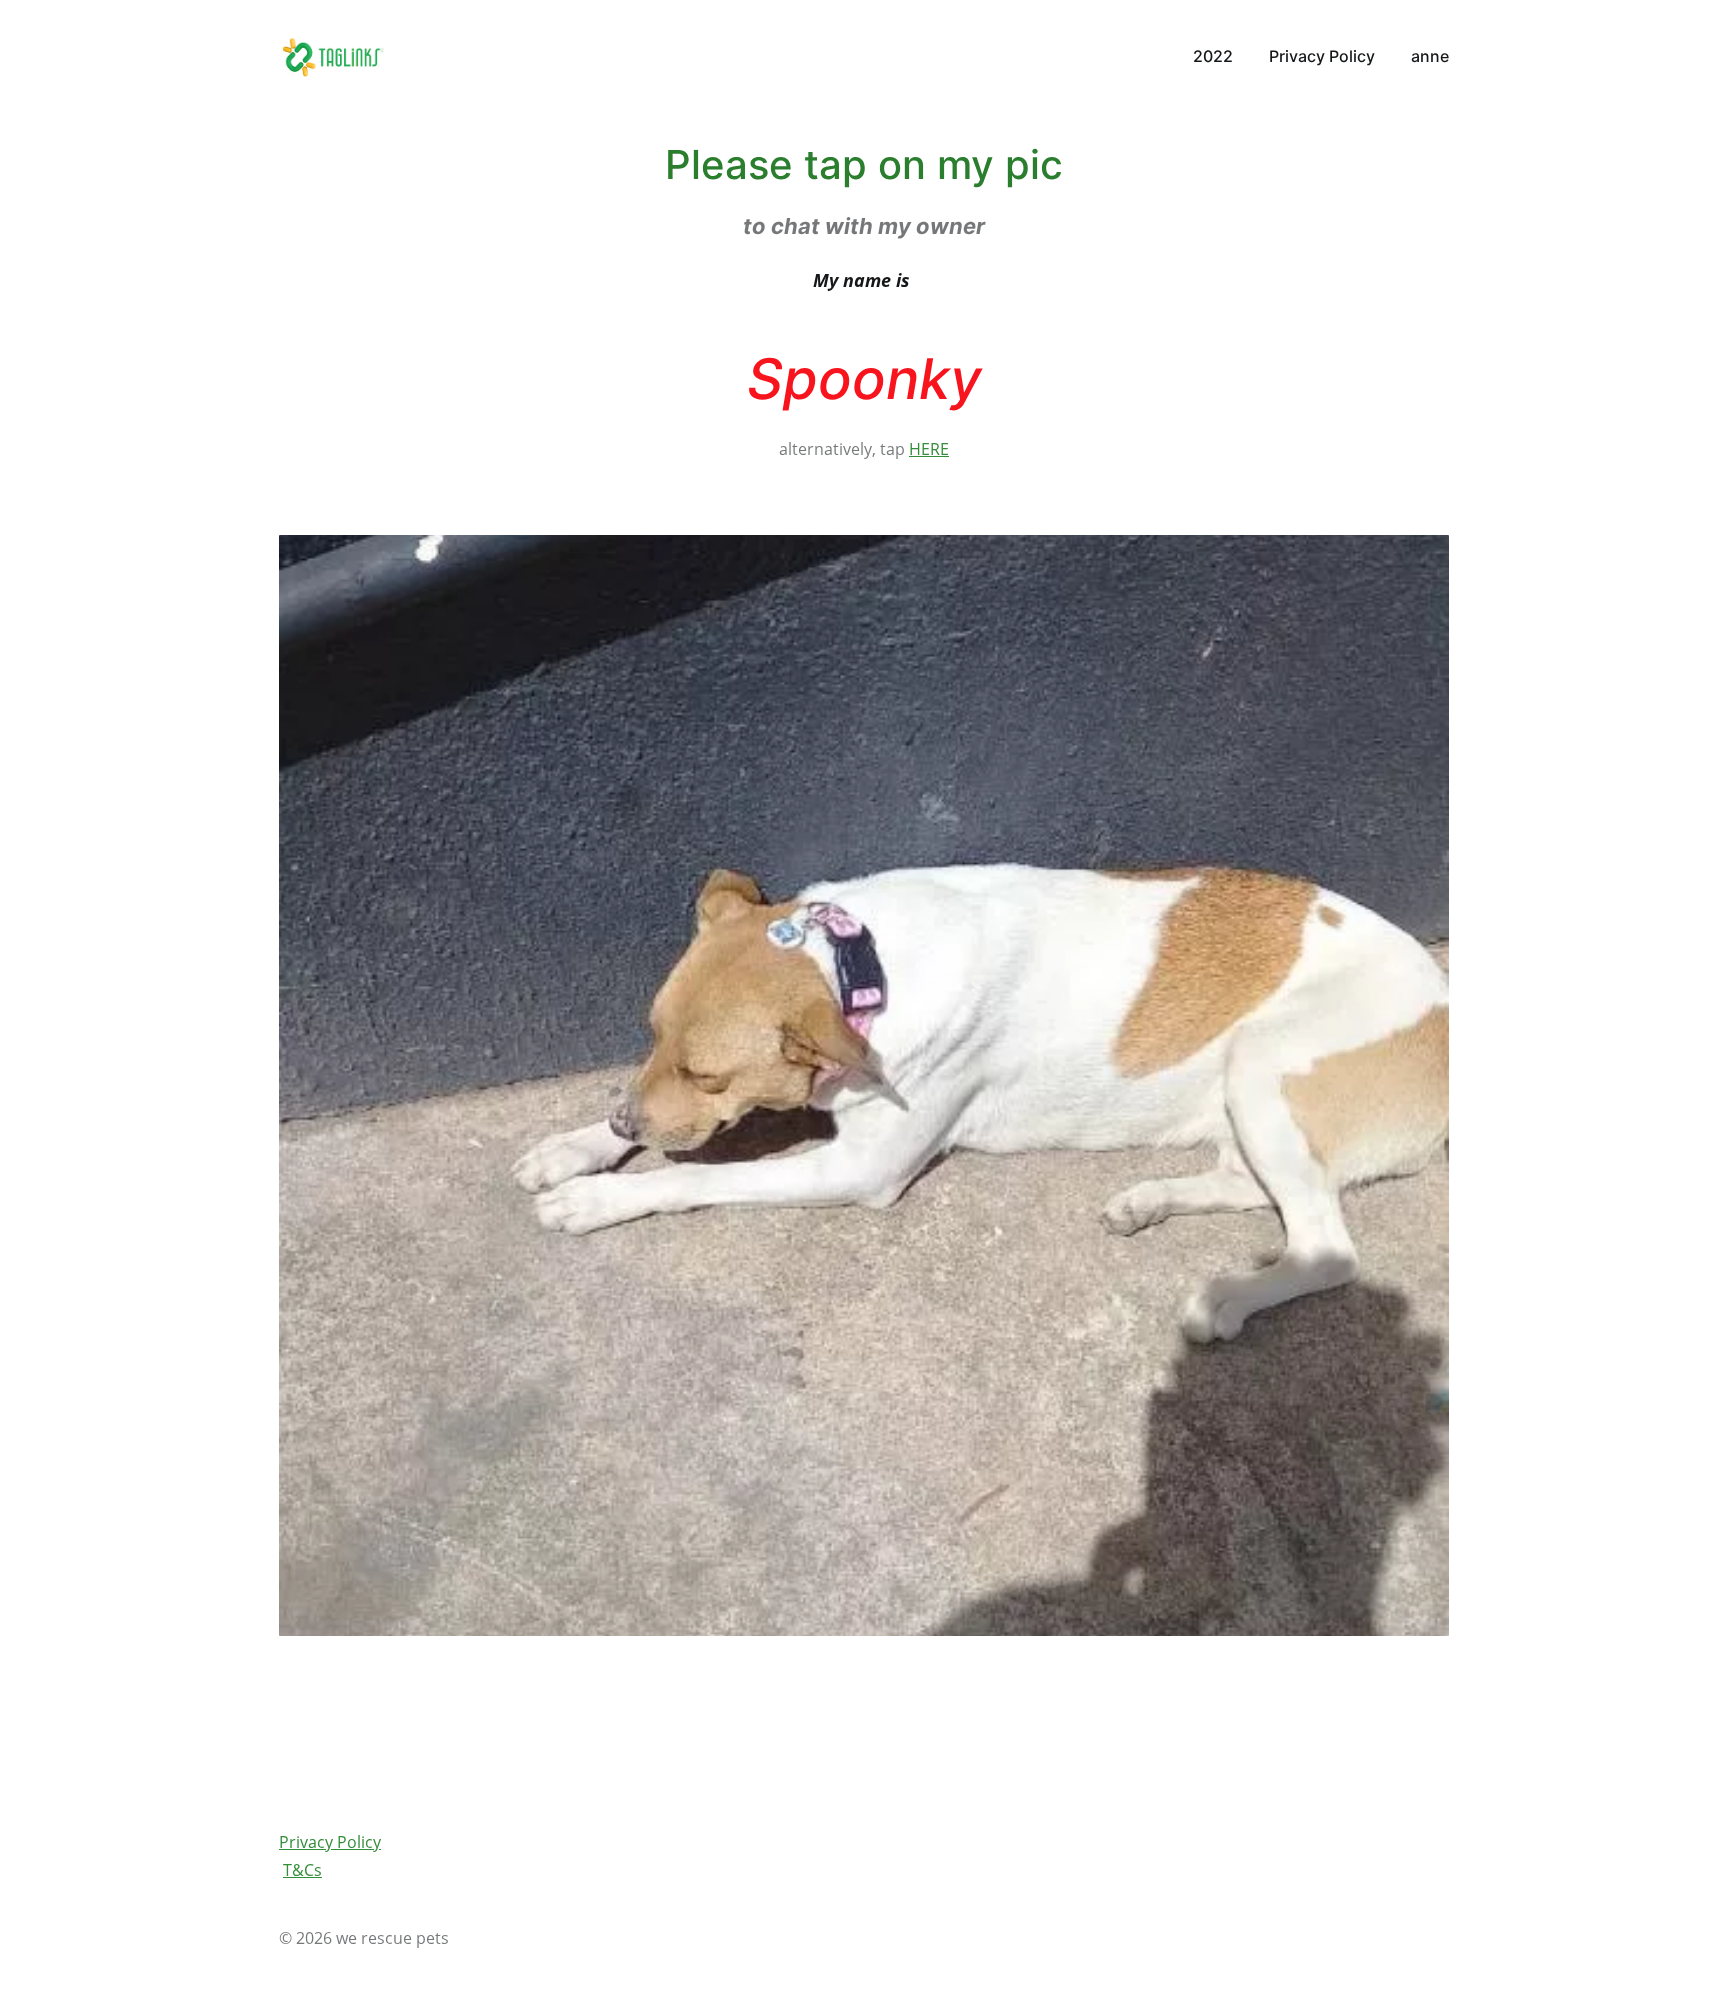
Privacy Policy (330, 1842)
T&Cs (302, 1870)
